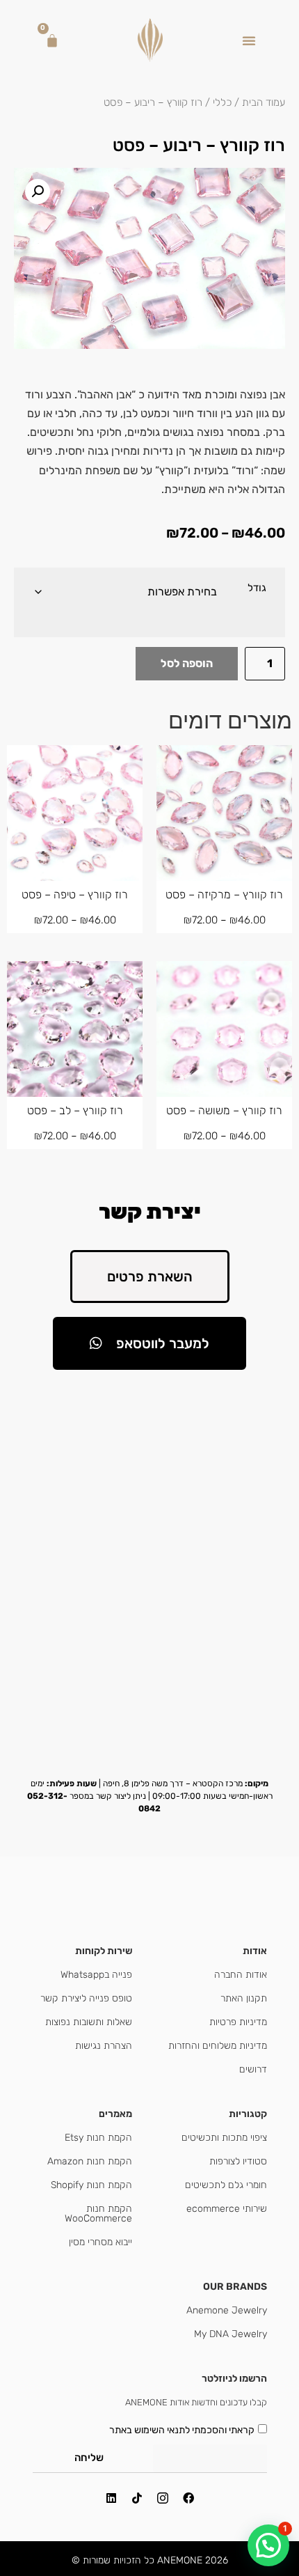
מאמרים (115, 2114)
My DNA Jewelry (231, 2334)
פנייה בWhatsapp (96, 1975)
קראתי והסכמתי (182, 2429)
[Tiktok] (137, 2498)
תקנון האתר (244, 1998)
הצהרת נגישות (104, 2046)
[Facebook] (188, 2498)
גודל (257, 588)
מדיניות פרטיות (238, 2022)
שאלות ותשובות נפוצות (89, 2022)
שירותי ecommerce (227, 2209)
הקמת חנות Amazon (90, 2161)
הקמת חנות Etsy (98, 2138)
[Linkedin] (111, 2498)
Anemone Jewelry (227, 2310)
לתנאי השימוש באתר (149, 2429)
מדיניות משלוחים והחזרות (218, 2046)
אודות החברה (241, 1975)
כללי (222, 102)
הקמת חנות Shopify (91, 2185)
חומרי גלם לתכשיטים (226, 2185)
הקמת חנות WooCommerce (98, 2214)
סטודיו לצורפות (238, 2161)
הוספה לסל (187, 663)
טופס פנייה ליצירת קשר (86, 1998)
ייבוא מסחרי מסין (100, 2242)
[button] (38, 192)
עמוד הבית (264, 102)
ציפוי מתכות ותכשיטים (224, 2138)
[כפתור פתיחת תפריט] (249, 40)
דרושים (253, 2069)
